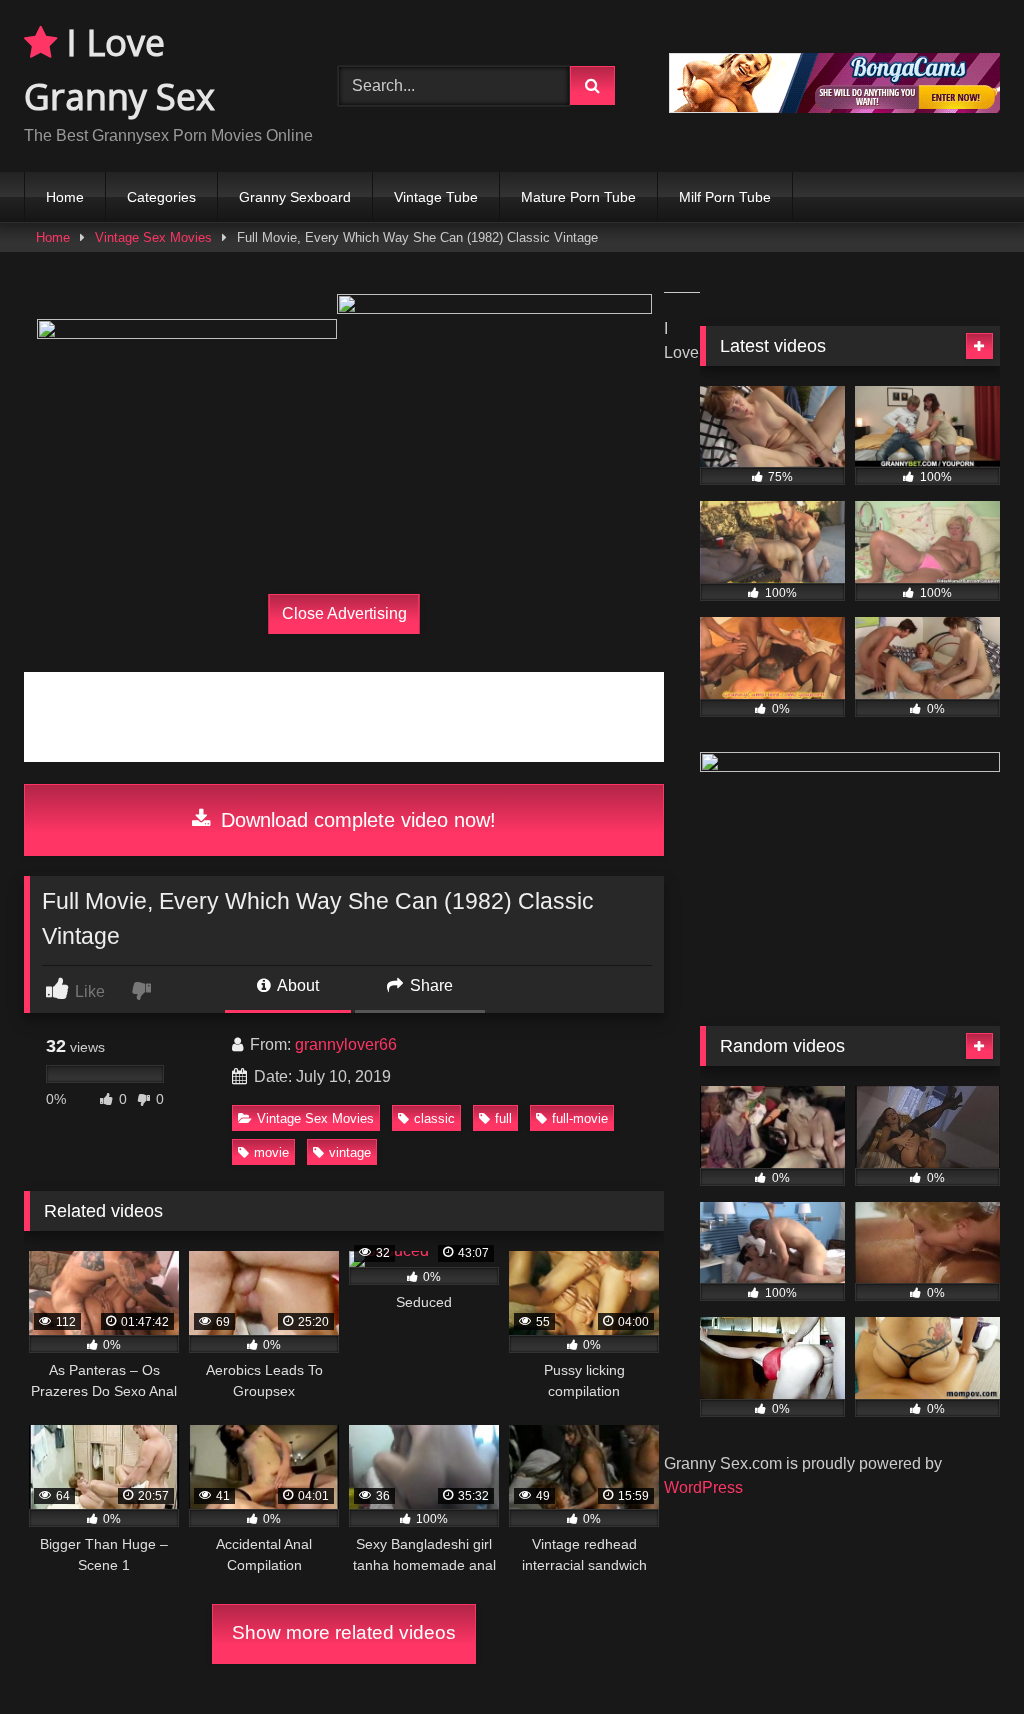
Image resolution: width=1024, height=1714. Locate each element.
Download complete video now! (355, 820)
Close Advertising (344, 613)
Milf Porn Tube (725, 197)
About (296, 985)
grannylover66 (346, 1044)
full (503, 1118)
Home (65, 197)
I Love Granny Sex (119, 69)
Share (429, 985)
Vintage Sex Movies (153, 237)
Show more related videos (344, 1632)
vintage (350, 1152)
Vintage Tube (436, 197)
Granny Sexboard (295, 197)
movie (271, 1152)
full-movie (580, 1118)
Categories (161, 197)
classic (434, 1118)
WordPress (703, 1487)
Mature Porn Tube (578, 197)
